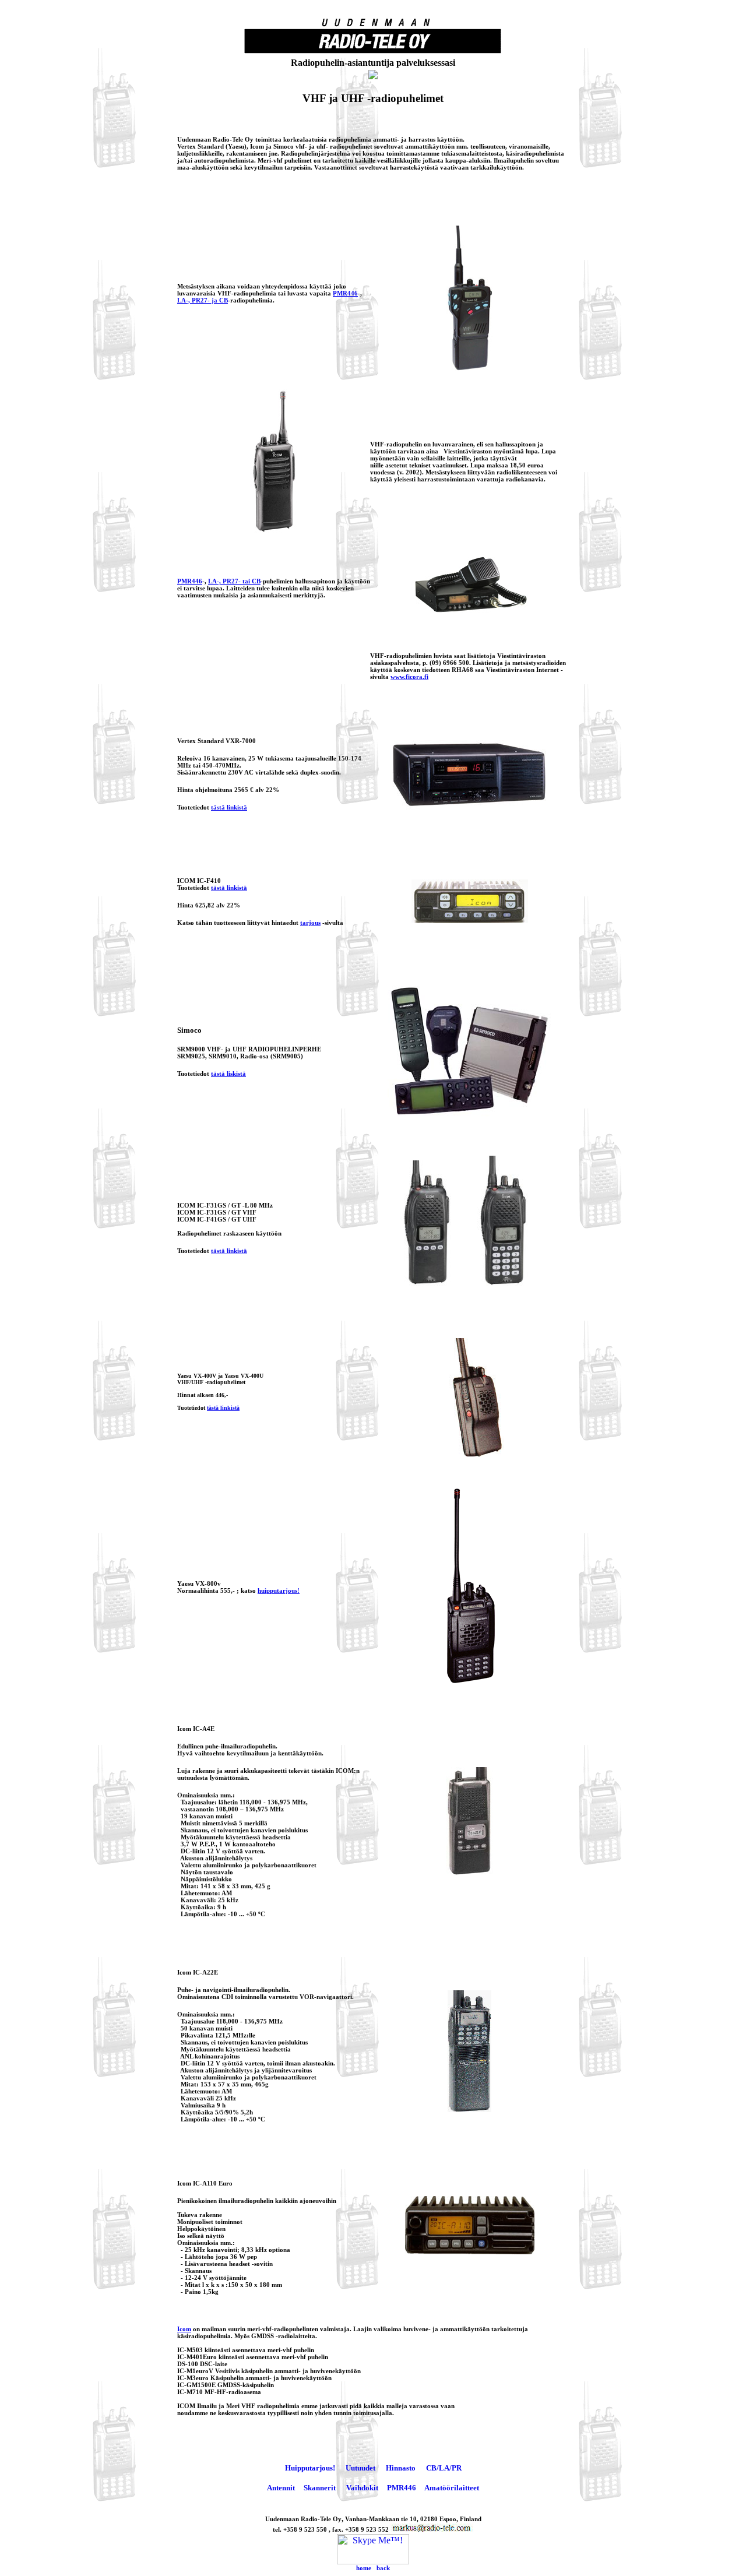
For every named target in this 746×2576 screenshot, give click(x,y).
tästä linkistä (229, 807)
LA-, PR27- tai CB (234, 581)
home (364, 2568)
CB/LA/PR (444, 2468)
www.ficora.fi (409, 677)
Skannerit (320, 2488)
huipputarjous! (279, 1590)
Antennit (281, 2488)
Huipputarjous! (310, 2468)
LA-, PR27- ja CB (203, 300)
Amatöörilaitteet (452, 2488)
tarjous (310, 923)
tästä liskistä (228, 1074)
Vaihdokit (362, 2488)
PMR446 (345, 293)
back (383, 2568)
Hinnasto (401, 2468)
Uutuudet (360, 2468)
